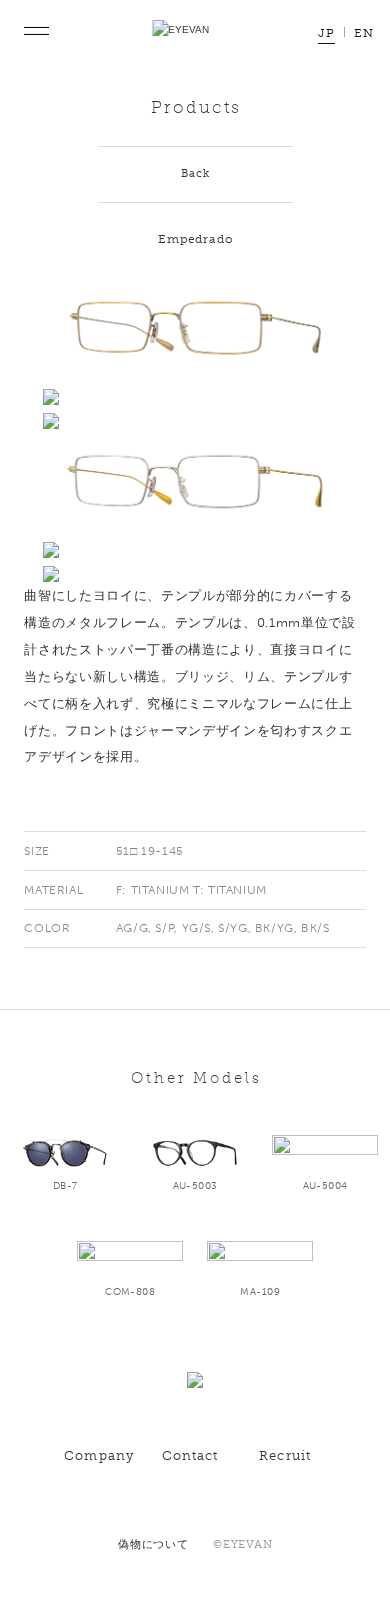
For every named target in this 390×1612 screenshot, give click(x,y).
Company (99, 1455)
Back (195, 173)
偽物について (153, 1544)
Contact (190, 1455)
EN (364, 33)
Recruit (285, 1455)
